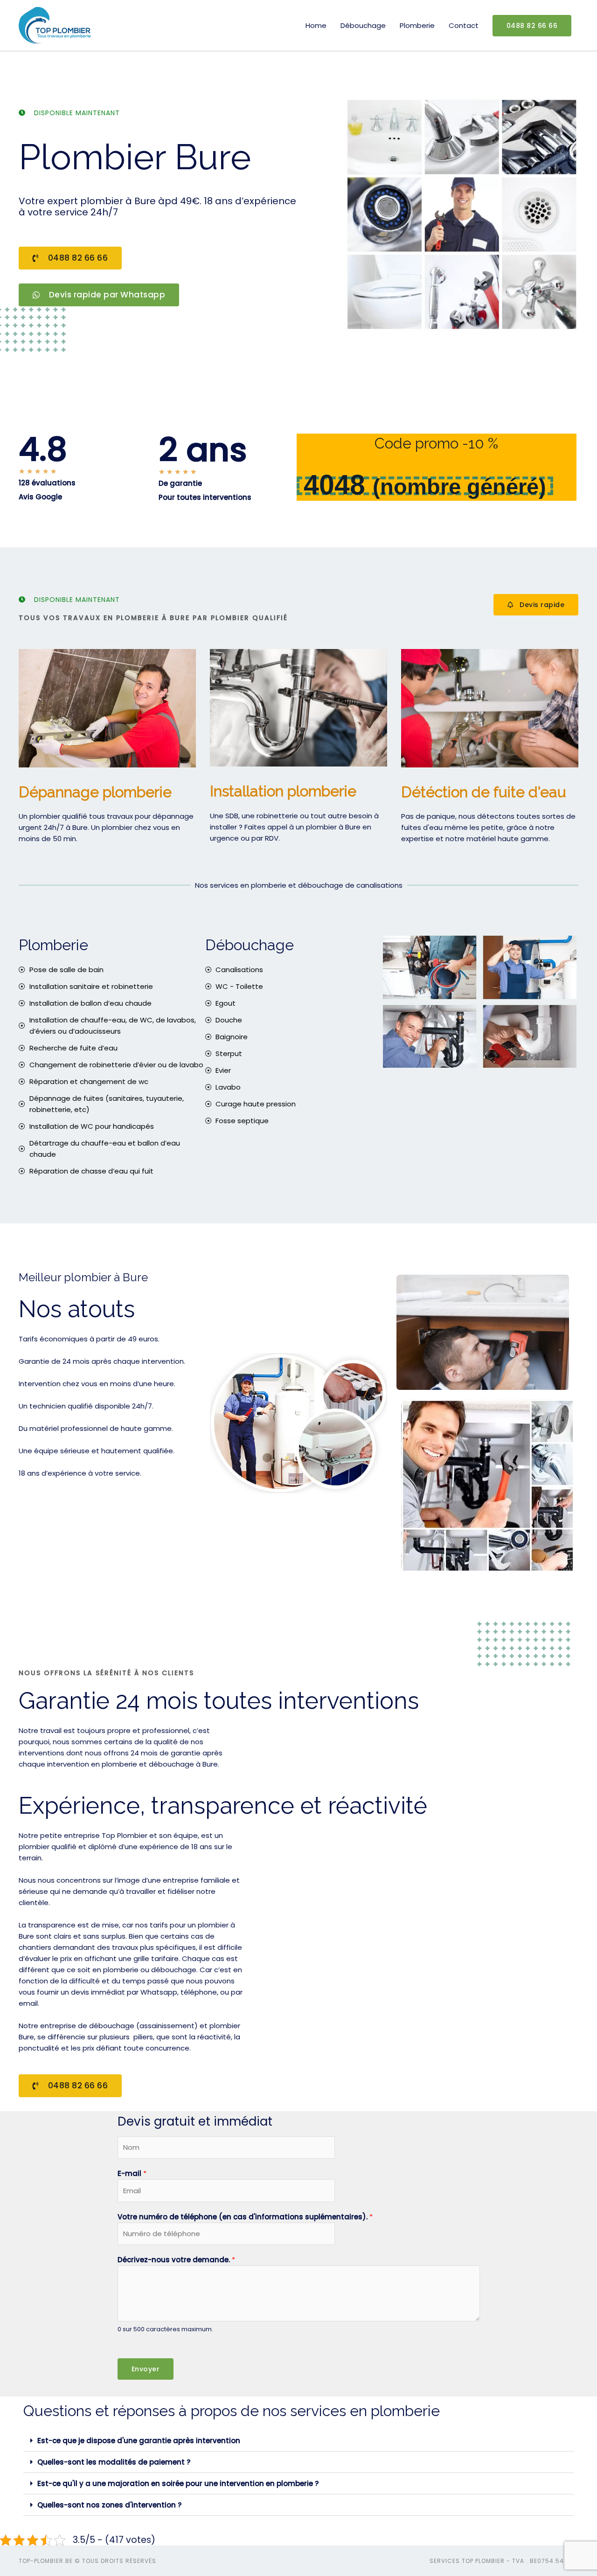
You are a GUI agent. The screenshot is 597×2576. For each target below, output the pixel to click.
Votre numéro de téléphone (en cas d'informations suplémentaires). (245, 2217)
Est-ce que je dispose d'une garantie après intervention (139, 2441)
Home (316, 25)
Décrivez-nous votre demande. (176, 2260)
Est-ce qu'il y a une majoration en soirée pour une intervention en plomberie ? (178, 2483)
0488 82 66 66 (532, 26)
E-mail (132, 2173)
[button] (298, 2441)
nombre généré (459, 487)
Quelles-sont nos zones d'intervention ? (109, 2505)
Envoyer (146, 2369)
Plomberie (417, 25)
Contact (464, 25)
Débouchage (363, 25)
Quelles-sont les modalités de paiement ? (114, 2462)
